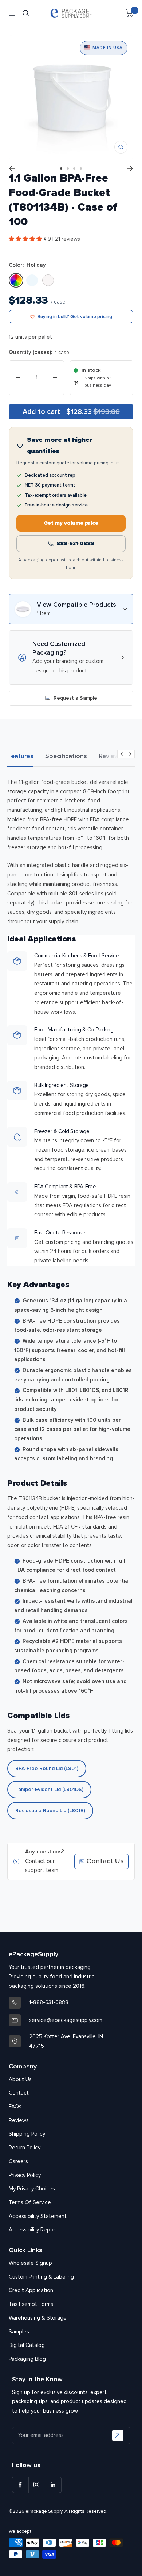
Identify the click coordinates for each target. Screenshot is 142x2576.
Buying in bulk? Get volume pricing (75, 317)
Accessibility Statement (38, 2216)
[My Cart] (129, 13)
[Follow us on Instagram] (37, 2485)
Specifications (66, 756)
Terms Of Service (30, 2202)
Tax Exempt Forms (31, 2304)
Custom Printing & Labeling (41, 2277)
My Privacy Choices (32, 2189)
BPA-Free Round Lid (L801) (47, 1768)
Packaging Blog (27, 2359)
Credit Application (31, 2290)
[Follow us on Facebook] (20, 2485)
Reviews (111, 756)
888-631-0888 (75, 543)
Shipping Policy (27, 2134)
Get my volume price (71, 523)
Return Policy (25, 2148)
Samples (19, 2332)
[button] (26, 239)
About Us (20, 2079)
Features (20, 756)
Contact (19, 2093)
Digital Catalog (27, 2345)
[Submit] (118, 2435)
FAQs (15, 2107)
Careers (18, 2161)
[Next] (130, 168)
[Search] (26, 13)
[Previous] (12, 168)
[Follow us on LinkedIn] (53, 2485)
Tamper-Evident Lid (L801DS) (49, 1789)
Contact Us (105, 1861)
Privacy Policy (25, 2175)
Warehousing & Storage (38, 2318)
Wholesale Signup (30, 2263)
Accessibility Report (33, 2230)
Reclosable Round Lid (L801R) (50, 1810)
